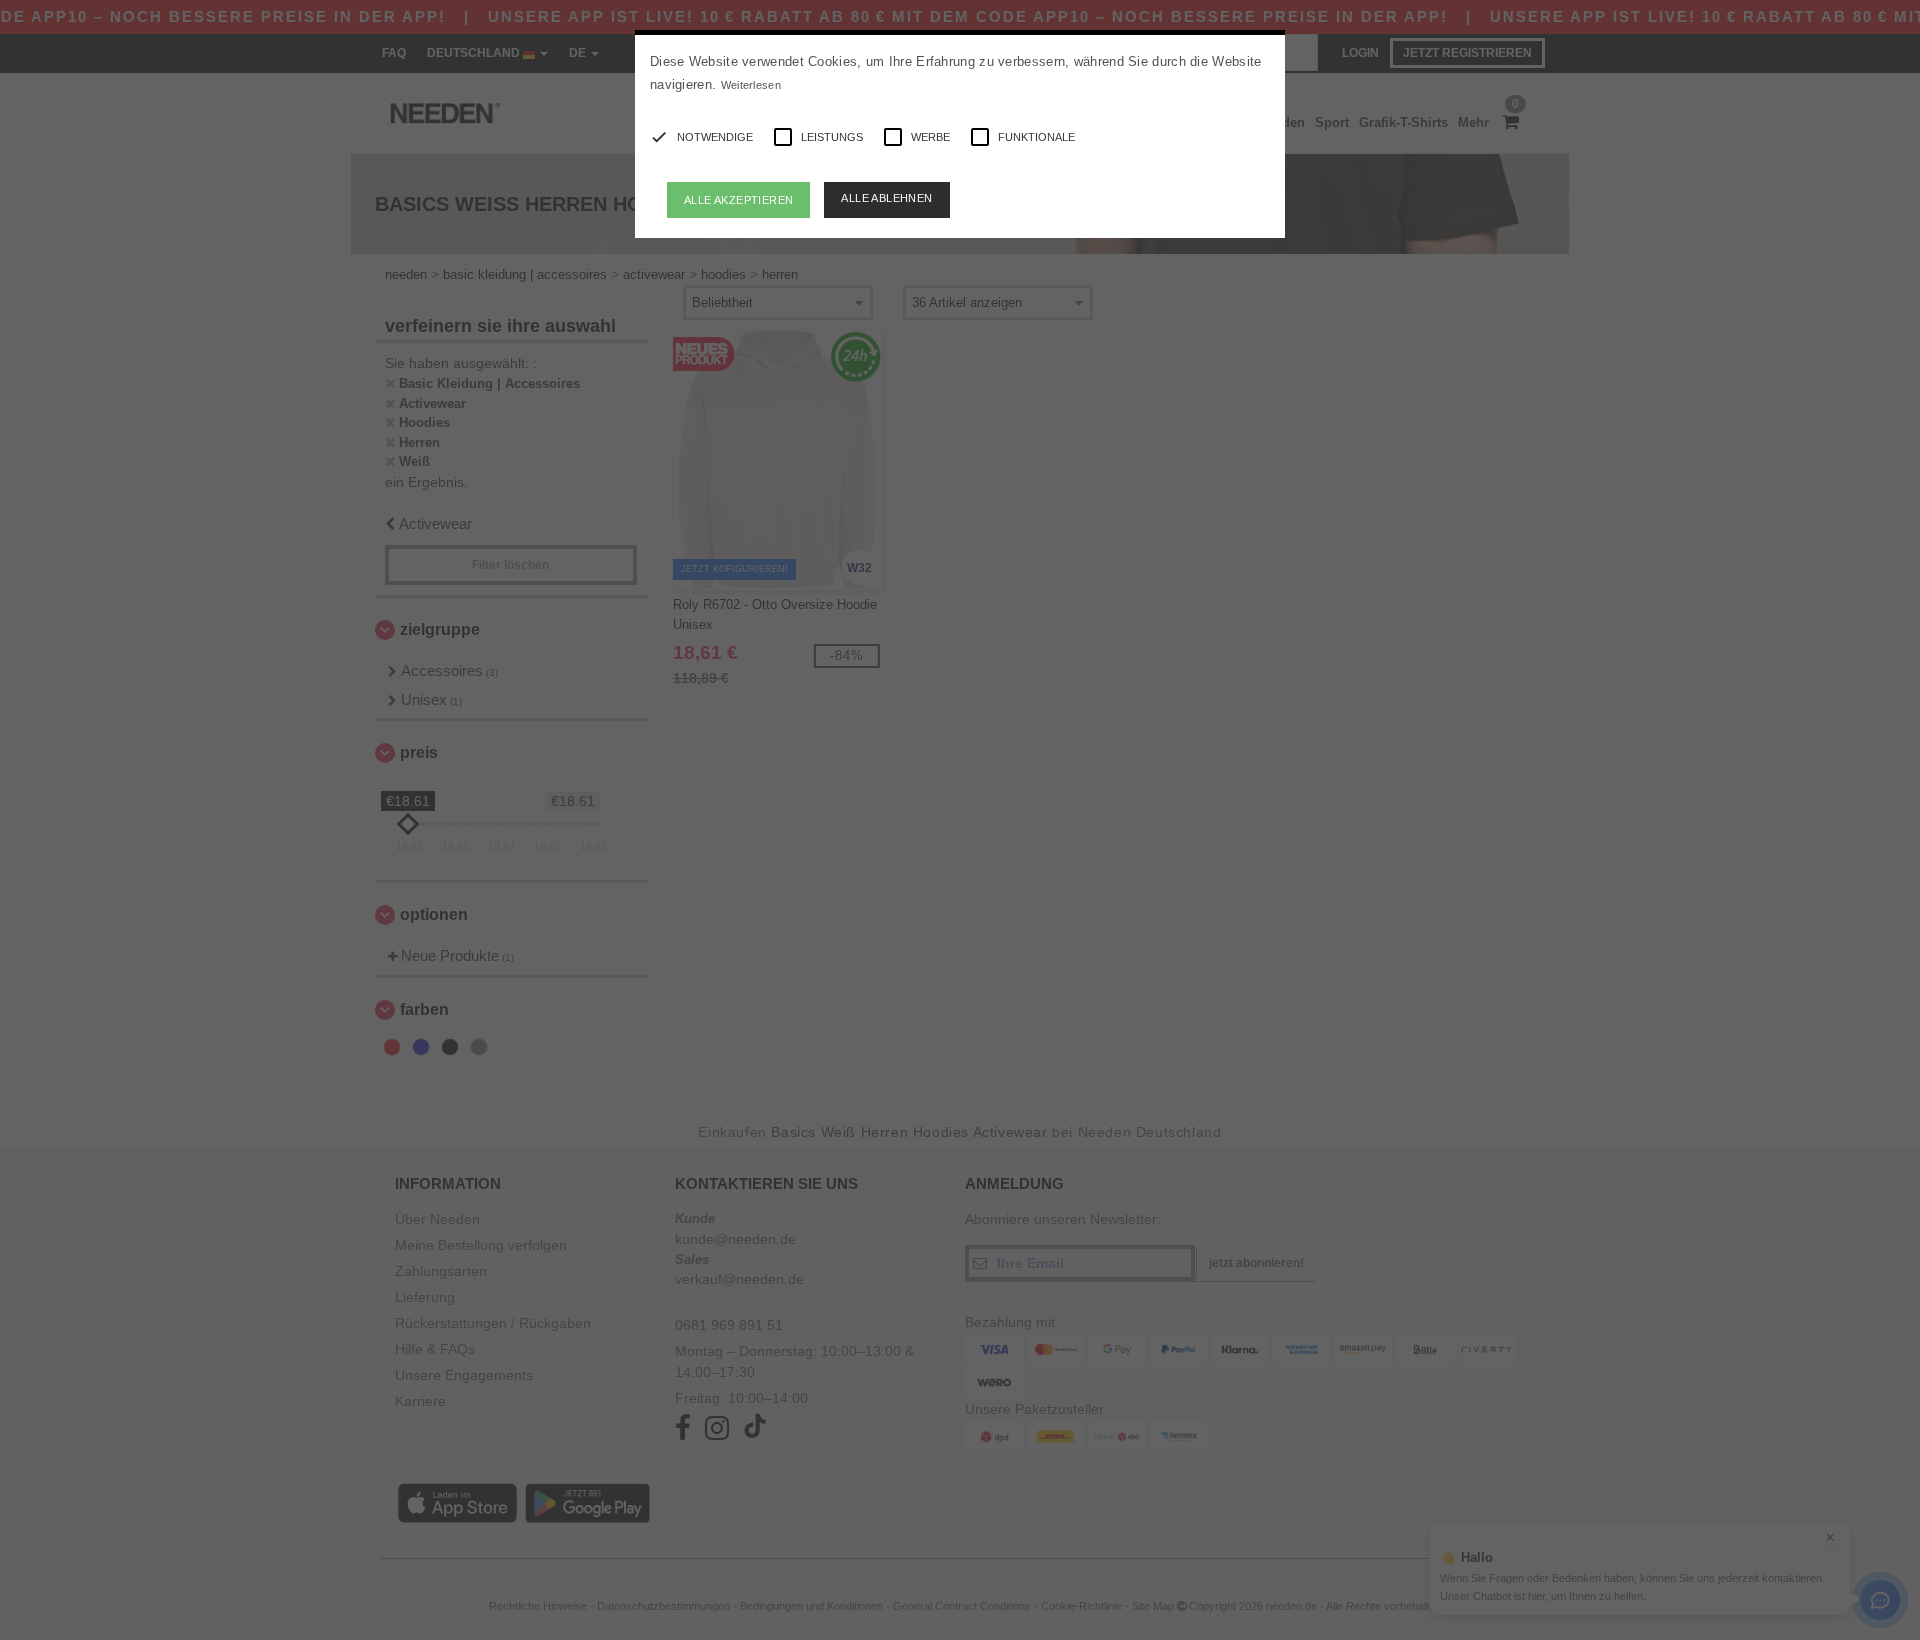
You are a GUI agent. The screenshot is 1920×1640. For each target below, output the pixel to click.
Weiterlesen (751, 85)
